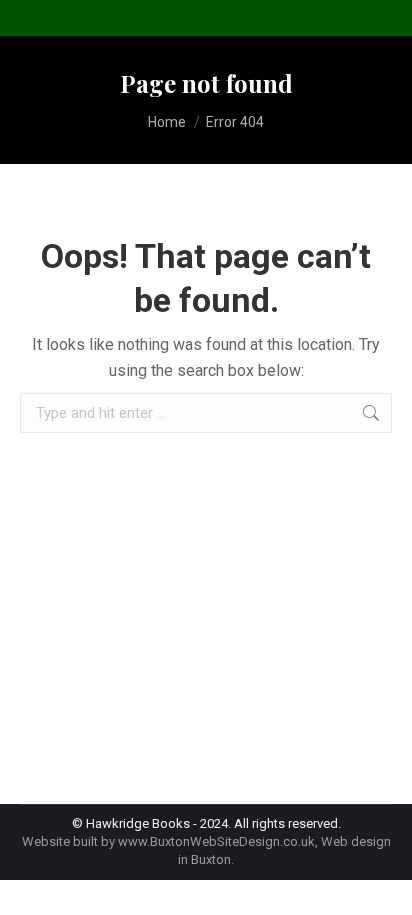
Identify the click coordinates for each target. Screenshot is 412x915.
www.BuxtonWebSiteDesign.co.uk (216, 841)
